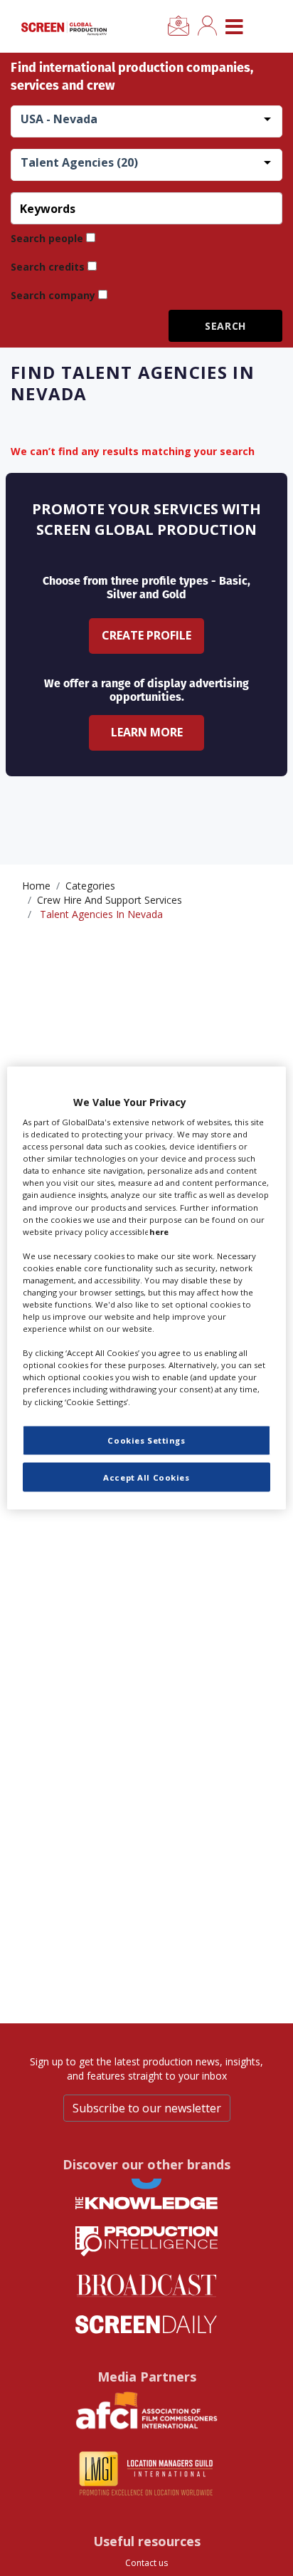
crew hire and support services (110, 900)
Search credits (48, 267)
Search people (47, 238)
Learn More (147, 732)
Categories (90, 886)
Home (36, 886)
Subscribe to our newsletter (147, 2108)
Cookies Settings (146, 1440)
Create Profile (146, 635)
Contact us (146, 2563)
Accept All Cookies (146, 1477)
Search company (53, 295)
